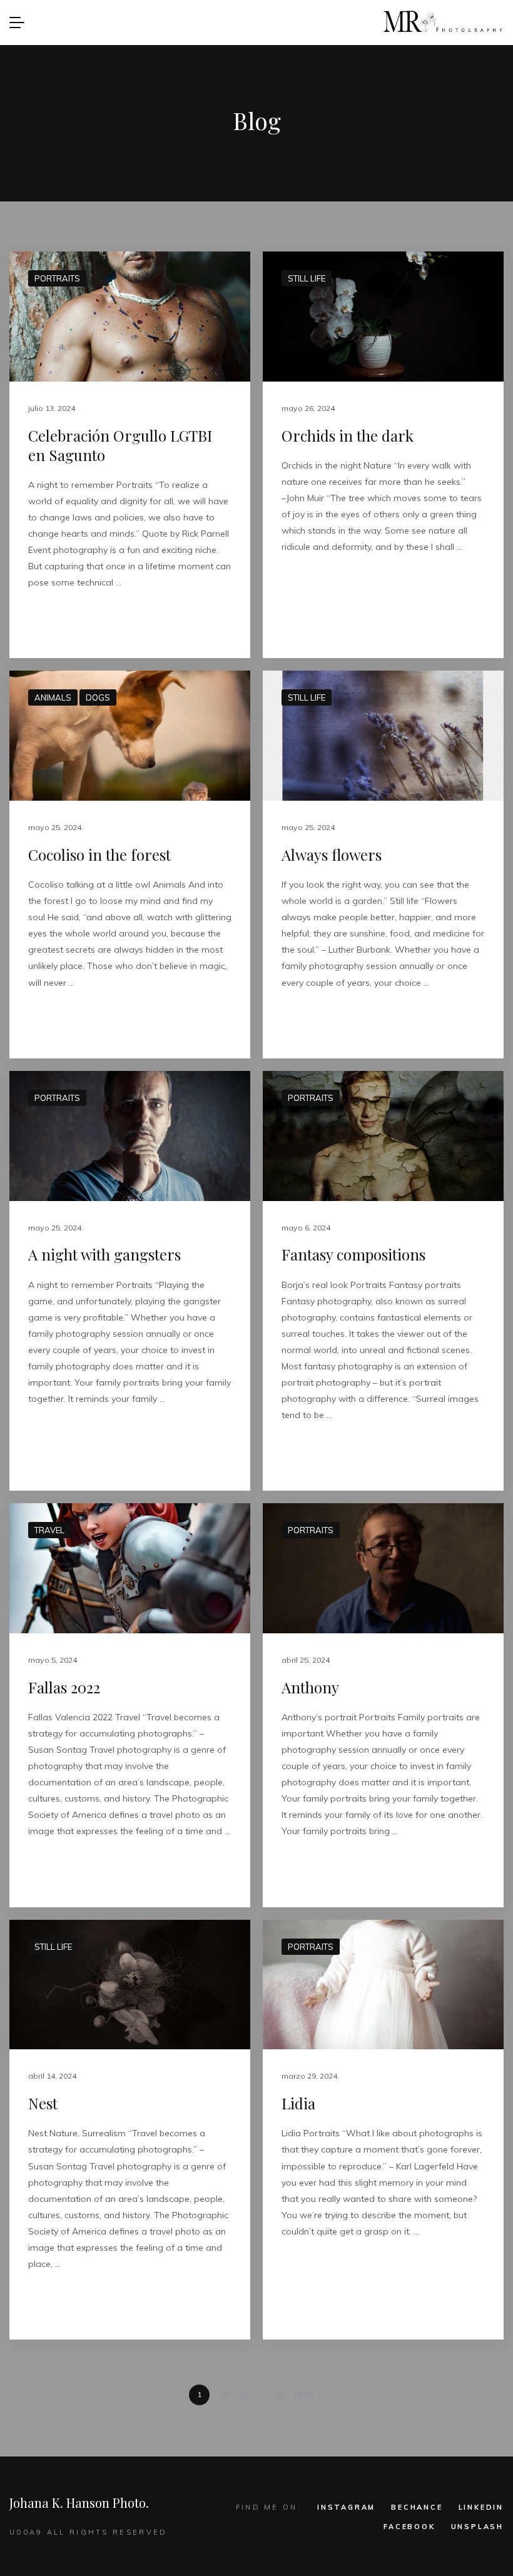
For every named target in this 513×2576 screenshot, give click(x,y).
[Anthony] (383, 1568)
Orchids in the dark (348, 435)
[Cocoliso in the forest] (130, 736)
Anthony (310, 1687)
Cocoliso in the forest (99, 854)
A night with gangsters (104, 1254)
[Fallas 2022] (130, 1568)
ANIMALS (53, 697)
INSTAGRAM (346, 2507)
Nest (43, 2103)
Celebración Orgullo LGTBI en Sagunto (120, 445)
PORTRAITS (57, 278)
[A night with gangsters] (130, 1136)
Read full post (64, 622)
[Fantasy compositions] (383, 1136)
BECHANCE (417, 2507)
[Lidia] (383, 1985)
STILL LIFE (307, 278)
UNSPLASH (477, 2527)
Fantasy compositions (353, 1254)
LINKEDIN (481, 2507)
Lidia (298, 2103)
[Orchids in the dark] (383, 317)
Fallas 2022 (64, 1687)
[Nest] (130, 1985)
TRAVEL (49, 1530)
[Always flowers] (383, 736)
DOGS (98, 697)
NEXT (305, 2394)
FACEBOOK (409, 2527)
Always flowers (332, 854)
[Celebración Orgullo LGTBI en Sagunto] (130, 317)
